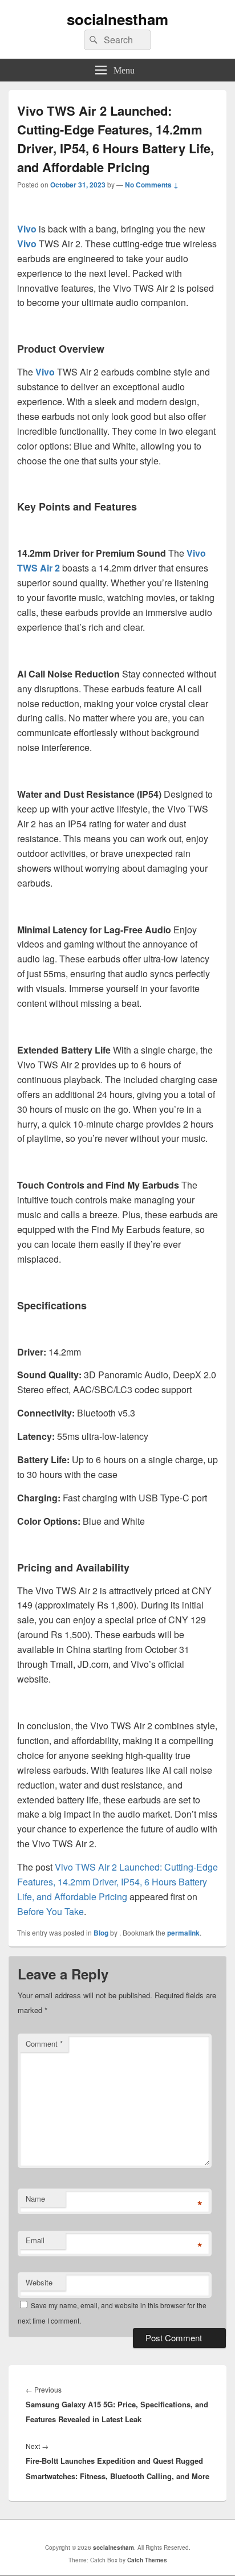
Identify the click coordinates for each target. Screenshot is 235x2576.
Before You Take (50, 1911)
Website (39, 2282)
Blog (101, 1933)
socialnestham (117, 19)
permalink (183, 1933)
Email (35, 2240)
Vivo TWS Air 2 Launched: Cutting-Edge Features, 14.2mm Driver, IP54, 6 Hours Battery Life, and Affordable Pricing (117, 1882)
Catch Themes (147, 2560)
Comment (44, 2044)
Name (35, 2199)
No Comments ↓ (152, 185)
